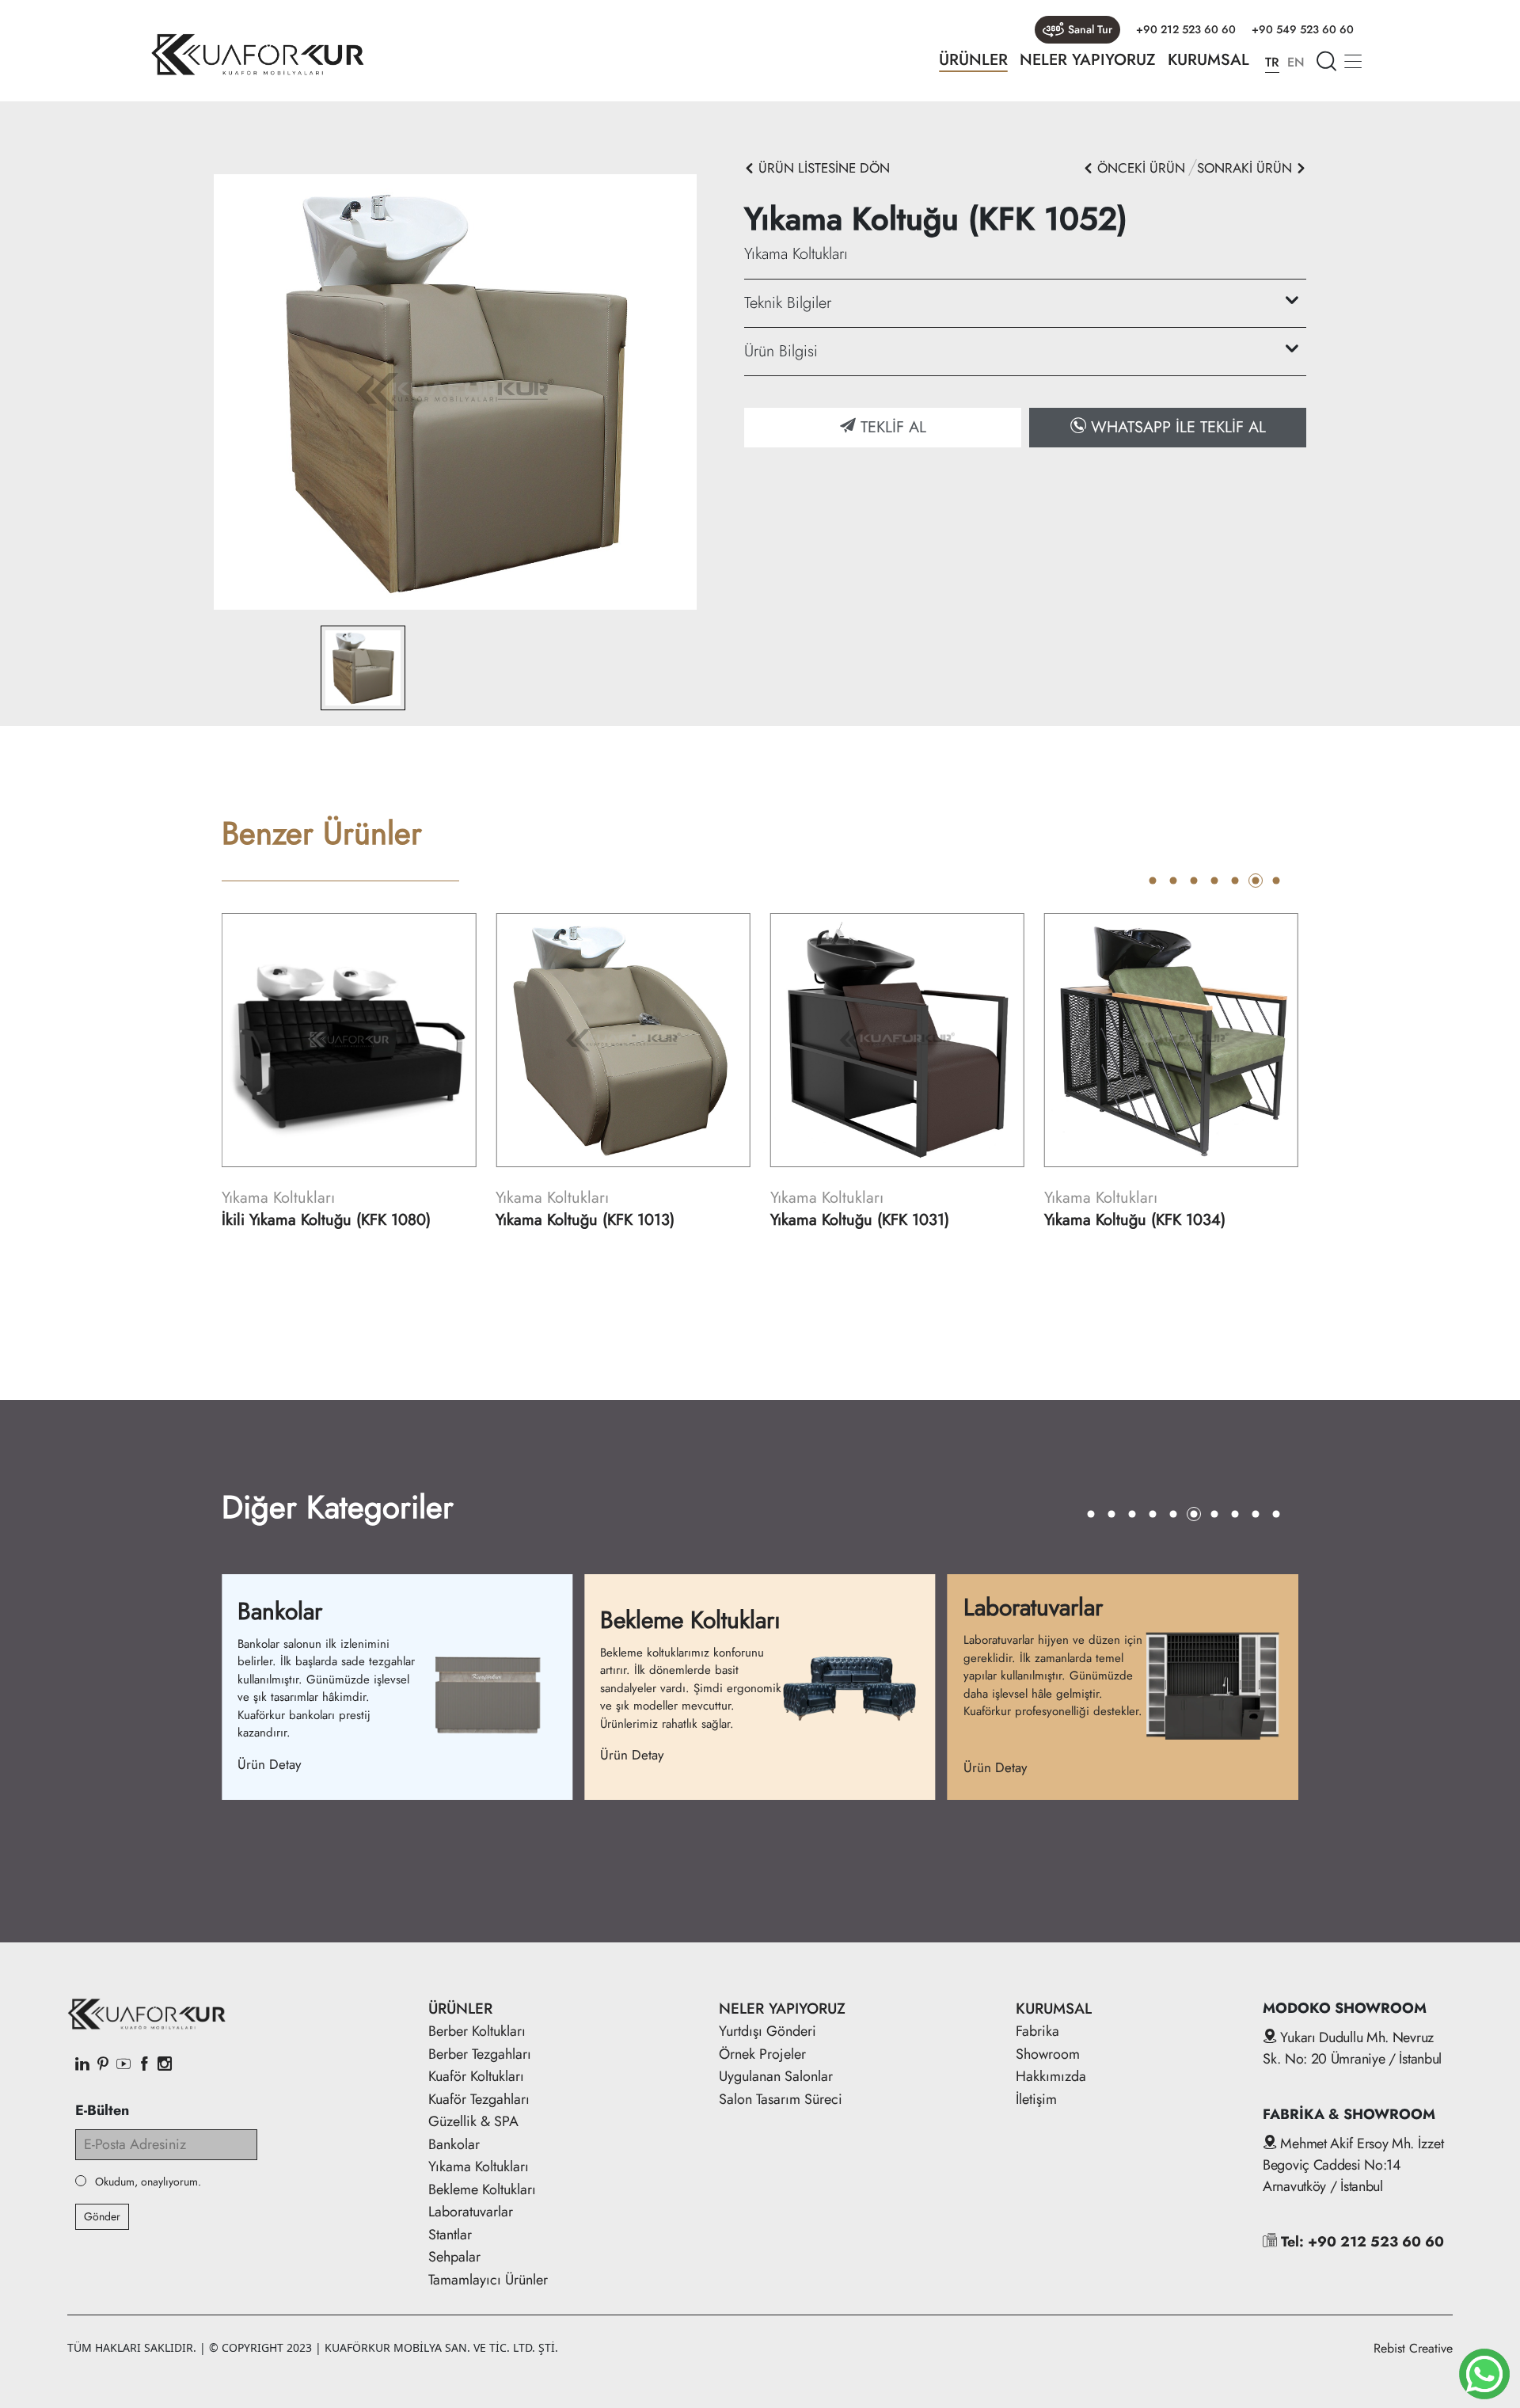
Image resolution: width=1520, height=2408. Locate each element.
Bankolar (454, 2144)
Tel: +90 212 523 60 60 (1360, 2242)
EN (1296, 62)
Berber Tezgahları (480, 2054)
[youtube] (123, 2065)
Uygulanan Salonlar (776, 2076)
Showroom (1048, 2054)
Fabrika (1037, 2031)
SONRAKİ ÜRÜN (1246, 168)
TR (1272, 62)
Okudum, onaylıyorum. (148, 2182)
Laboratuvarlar (471, 2212)
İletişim (1036, 2099)
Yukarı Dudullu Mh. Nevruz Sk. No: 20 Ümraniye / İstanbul (1352, 2048)
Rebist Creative (1413, 2348)
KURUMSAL (1208, 60)
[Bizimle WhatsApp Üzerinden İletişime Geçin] (1484, 2374)
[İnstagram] (165, 2065)
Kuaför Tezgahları (479, 2099)
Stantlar (450, 2235)
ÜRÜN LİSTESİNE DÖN (822, 168)
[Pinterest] (103, 2065)
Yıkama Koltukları (479, 2166)
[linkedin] (82, 2065)
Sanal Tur (1090, 29)
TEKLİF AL (891, 427)
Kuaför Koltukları (476, 2076)
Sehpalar (454, 2257)
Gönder (102, 2216)
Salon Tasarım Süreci (781, 2099)
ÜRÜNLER (973, 60)
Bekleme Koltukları (482, 2189)
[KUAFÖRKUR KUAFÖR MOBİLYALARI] (257, 55)
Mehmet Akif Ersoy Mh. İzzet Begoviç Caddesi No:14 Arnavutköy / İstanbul (1353, 2165)
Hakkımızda (1051, 2076)
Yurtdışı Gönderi (768, 2031)
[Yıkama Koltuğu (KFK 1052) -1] (455, 391)
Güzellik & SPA (473, 2121)
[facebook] (144, 2065)
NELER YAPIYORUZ (1088, 60)
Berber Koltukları (477, 2031)
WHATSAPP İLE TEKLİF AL (1176, 427)
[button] (1153, 881)
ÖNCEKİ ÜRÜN (1139, 168)
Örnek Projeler (762, 2054)
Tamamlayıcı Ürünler (488, 2280)
